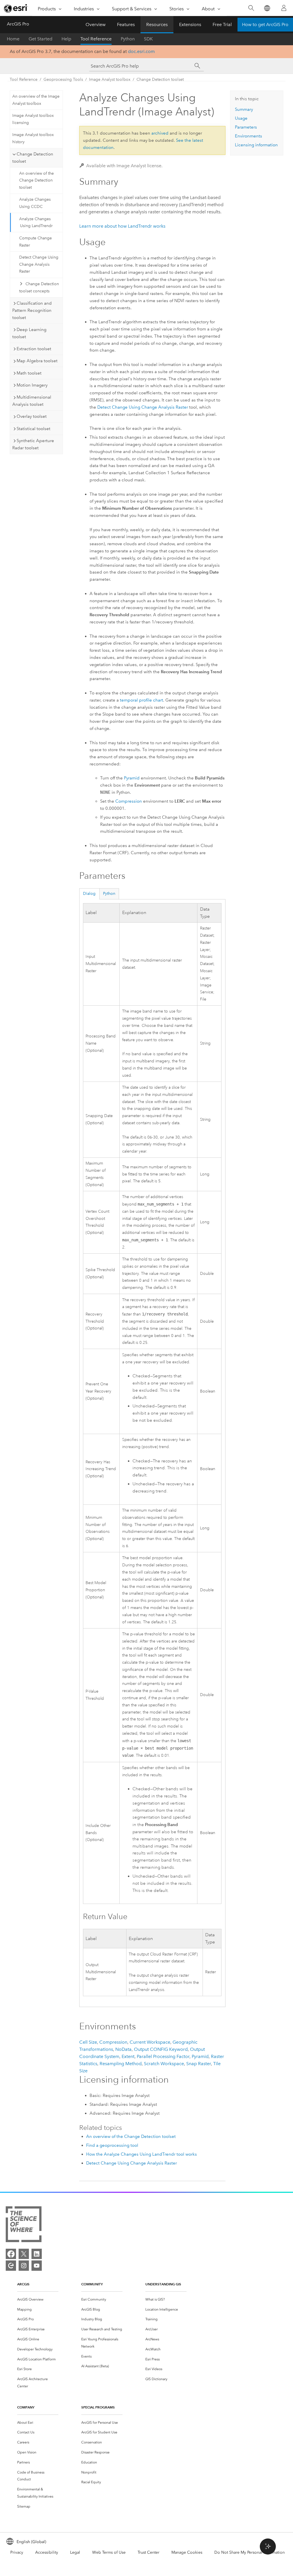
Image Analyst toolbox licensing (33, 119)
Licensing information (256, 145)
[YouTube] (37, 2266)
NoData (123, 2049)
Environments (249, 136)
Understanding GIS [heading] (163, 2284)
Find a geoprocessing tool (112, 2145)
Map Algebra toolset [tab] (37, 361)
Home (13, 39)
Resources (157, 24)
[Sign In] (284, 8)
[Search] (251, 8)
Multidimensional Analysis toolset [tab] (32, 401)
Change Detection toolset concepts (39, 287)
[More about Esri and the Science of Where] (24, 2225)
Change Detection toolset (160, 79)
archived (160, 133)
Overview (96, 24)
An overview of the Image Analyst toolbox (36, 100)
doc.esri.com (141, 51)
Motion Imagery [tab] (32, 385)
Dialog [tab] (89, 894)
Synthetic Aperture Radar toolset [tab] (33, 444)
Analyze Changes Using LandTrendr (36, 222)
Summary (244, 109)
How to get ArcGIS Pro (265, 24)
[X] (24, 2254)
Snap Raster (199, 2064)
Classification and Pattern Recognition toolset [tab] (32, 310)
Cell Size (88, 2042)
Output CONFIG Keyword (161, 2049)
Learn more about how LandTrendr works (122, 226)
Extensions (190, 24)
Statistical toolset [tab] (33, 429)
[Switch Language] (267, 8)
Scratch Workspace (164, 2064)
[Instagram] (24, 2266)
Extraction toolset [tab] (34, 349)
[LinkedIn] (37, 2254)
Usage (241, 118)
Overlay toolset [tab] (32, 416)
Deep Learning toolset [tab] (29, 333)
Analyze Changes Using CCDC (35, 203)
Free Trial (222, 24)
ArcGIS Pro (18, 24)
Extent (128, 2056)
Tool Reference (96, 39)
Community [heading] (92, 2284)
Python (128, 39)
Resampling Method (121, 2064)
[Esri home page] (16, 8)
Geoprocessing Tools (63, 79)
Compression (129, 801)
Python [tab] (109, 894)
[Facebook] (11, 2254)
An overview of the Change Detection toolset (36, 181)
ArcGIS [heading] (23, 2284)
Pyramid (132, 778)
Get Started (40, 39)
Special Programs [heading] (98, 2407)
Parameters (246, 127)
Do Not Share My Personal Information (250, 2552)
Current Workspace (150, 2042)
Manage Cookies (187, 2552)
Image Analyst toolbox (110, 79)
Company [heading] (26, 2407)
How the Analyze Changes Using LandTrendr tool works (141, 2154)
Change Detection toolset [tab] (33, 158)
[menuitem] (38, 2300)
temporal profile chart (141, 700)
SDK (148, 39)
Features (126, 24)
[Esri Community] (11, 2266)
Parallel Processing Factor (163, 2056)
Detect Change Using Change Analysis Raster (39, 264)
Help (66, 39)
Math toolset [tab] (29, 373)
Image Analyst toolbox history (33, 138)
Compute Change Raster (35, 242)
